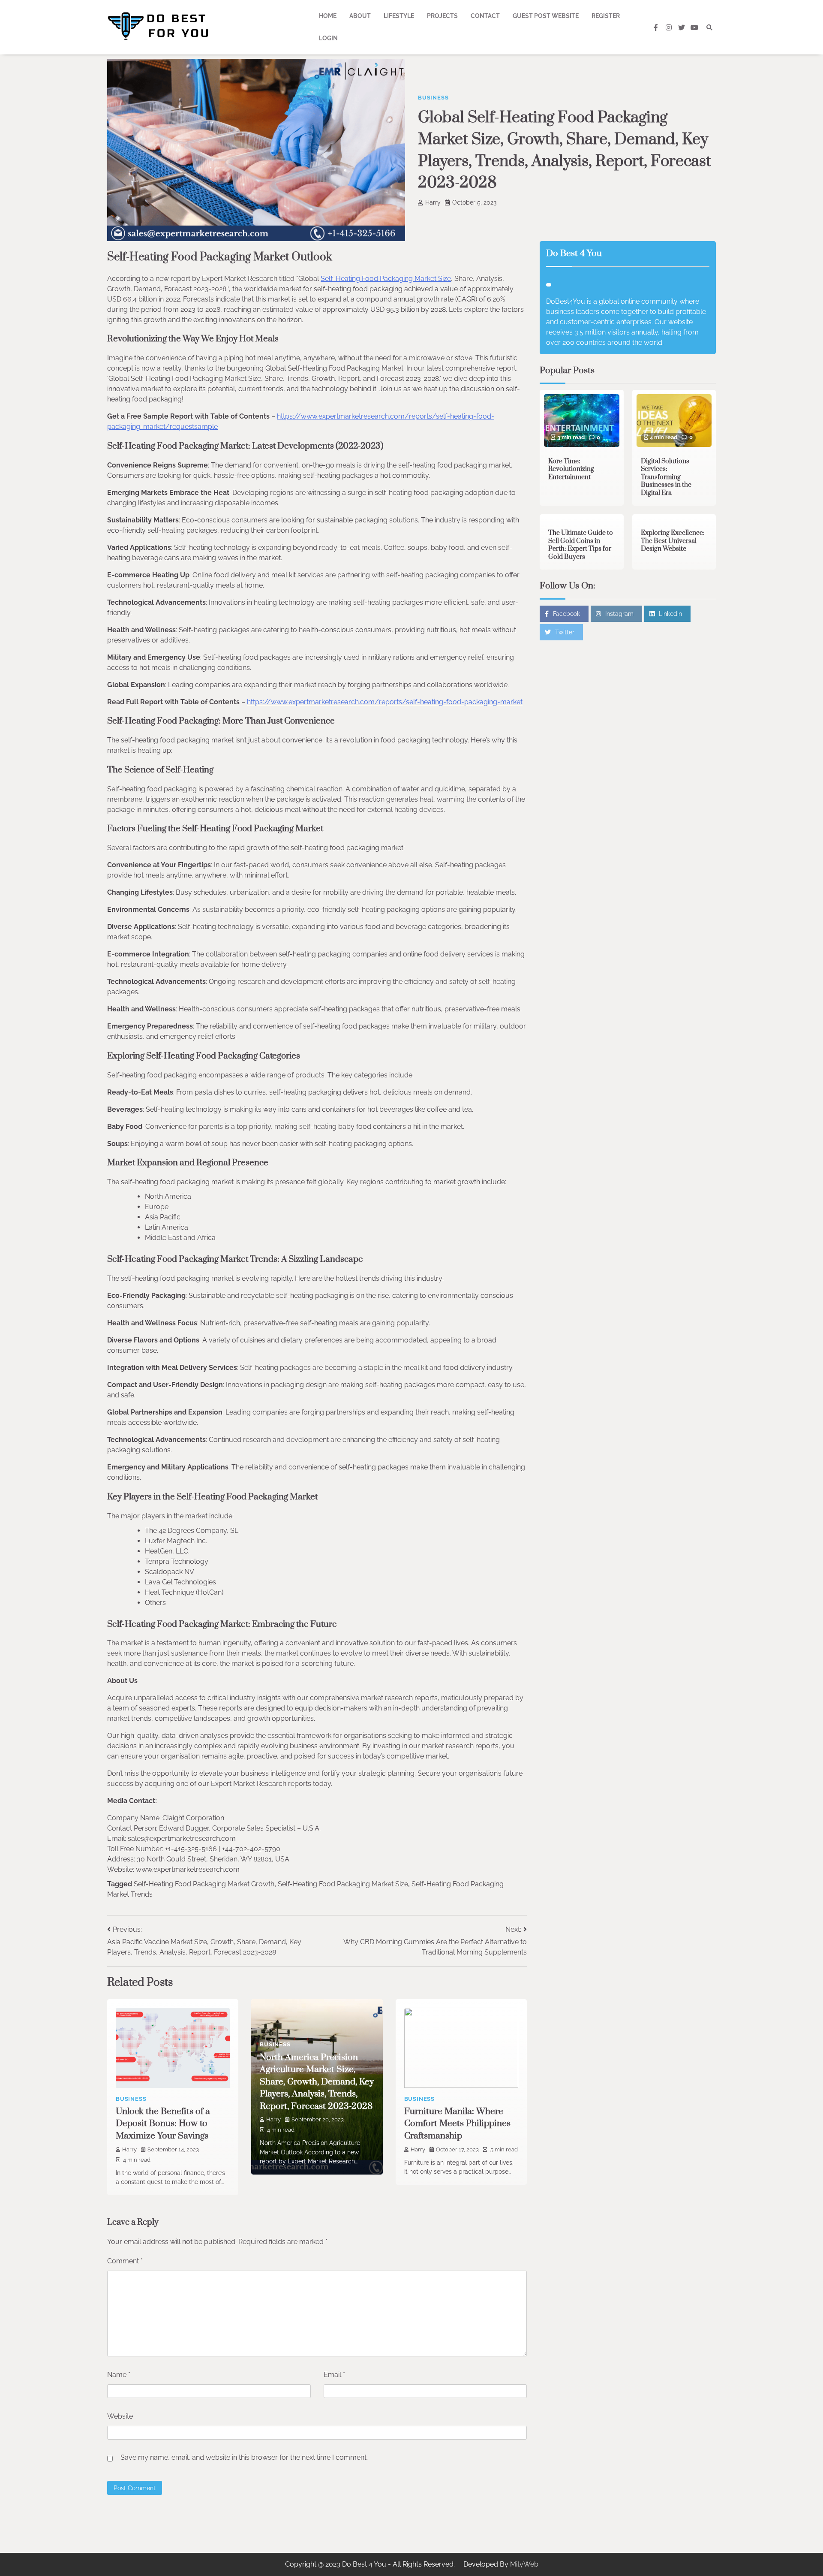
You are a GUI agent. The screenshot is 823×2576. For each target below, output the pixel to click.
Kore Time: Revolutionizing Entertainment (571, 469)
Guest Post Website (546, 16)
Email (334, 2375)
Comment (125, 2261)
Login (328, 38)
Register (606, 16)
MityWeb (524, 2564)
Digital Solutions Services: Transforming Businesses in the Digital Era (666, 477)
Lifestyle (399, 16)
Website (120, 2416)
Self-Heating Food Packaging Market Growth (204, 1884)
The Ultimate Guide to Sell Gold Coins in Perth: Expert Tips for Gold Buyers (581, 545)
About (360, 16)
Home (328, 16)
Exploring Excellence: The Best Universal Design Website (673, 541)
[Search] (709, 27)
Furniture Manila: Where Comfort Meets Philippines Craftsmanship (457, 2124)
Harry (433, 202)
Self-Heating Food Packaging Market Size (386, 279)
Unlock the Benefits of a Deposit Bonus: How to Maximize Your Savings (163, 2124)
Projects (442, 16)
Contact (485, 16)
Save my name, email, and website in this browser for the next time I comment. (244, 2457)
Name (119, 2375)
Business (433, 98)
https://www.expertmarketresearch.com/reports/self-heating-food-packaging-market (385, 702)
